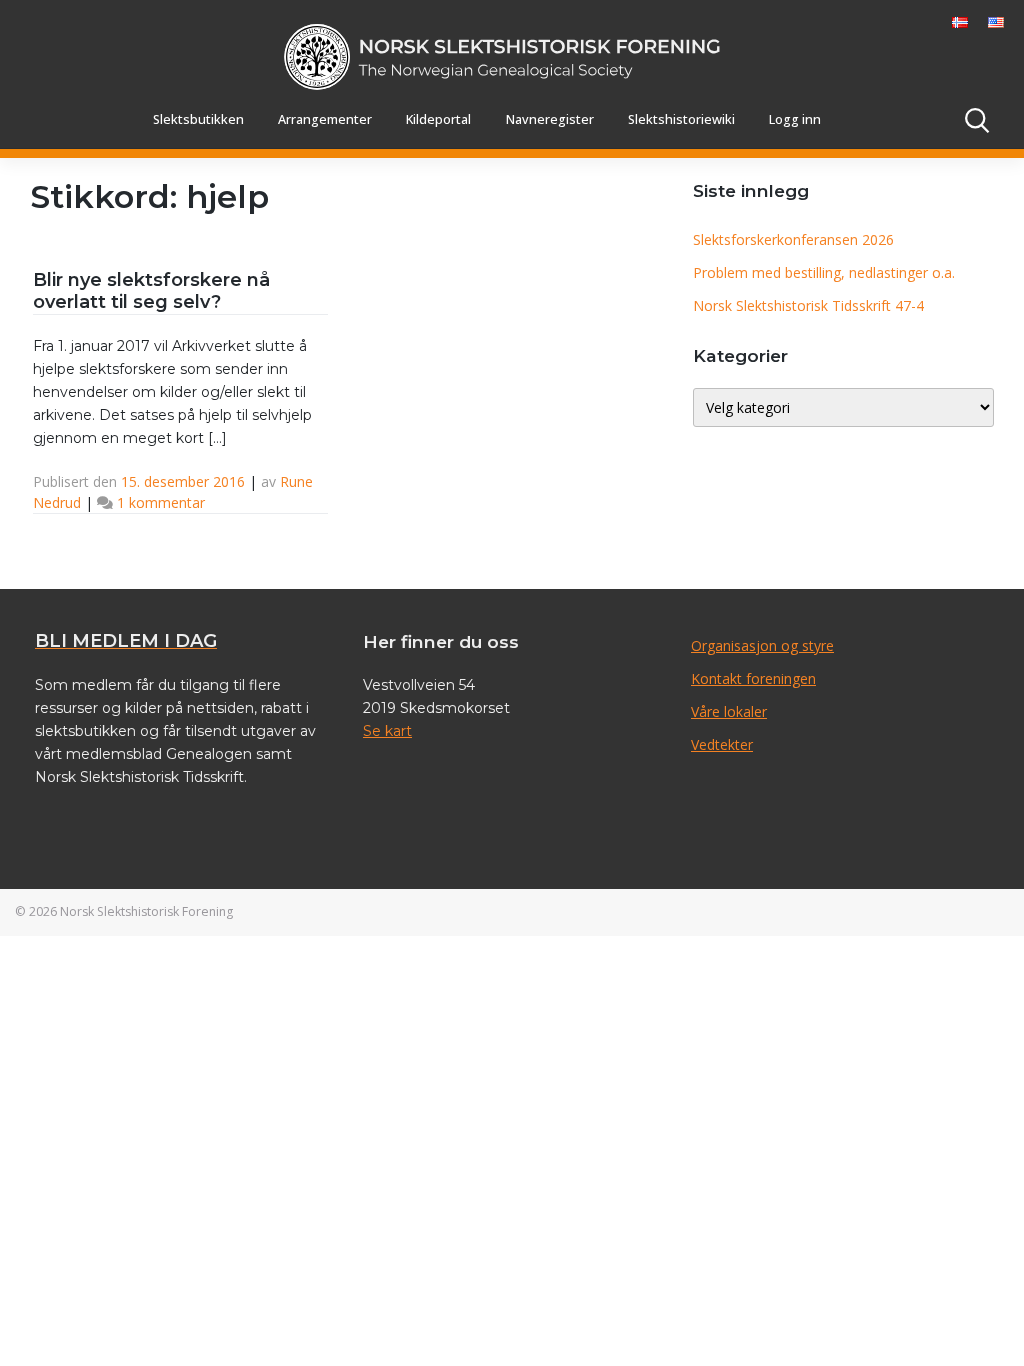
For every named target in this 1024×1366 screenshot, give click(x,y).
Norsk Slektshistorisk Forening (146, 911)
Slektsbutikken (198, 119)
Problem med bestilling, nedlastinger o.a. (824, 272)
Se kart (387, 731)
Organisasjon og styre (762, 645)
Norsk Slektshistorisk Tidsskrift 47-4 (808, 305)
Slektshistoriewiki (681, 119)
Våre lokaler (729, 711)
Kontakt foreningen (753, 678)
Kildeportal (438, 119)
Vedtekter (722, 744)
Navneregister (550, 119)
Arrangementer (325, 119)
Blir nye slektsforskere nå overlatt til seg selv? (151, 291)
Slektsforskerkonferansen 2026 (793, 239)
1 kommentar (161, 502)
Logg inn (795, 119)
